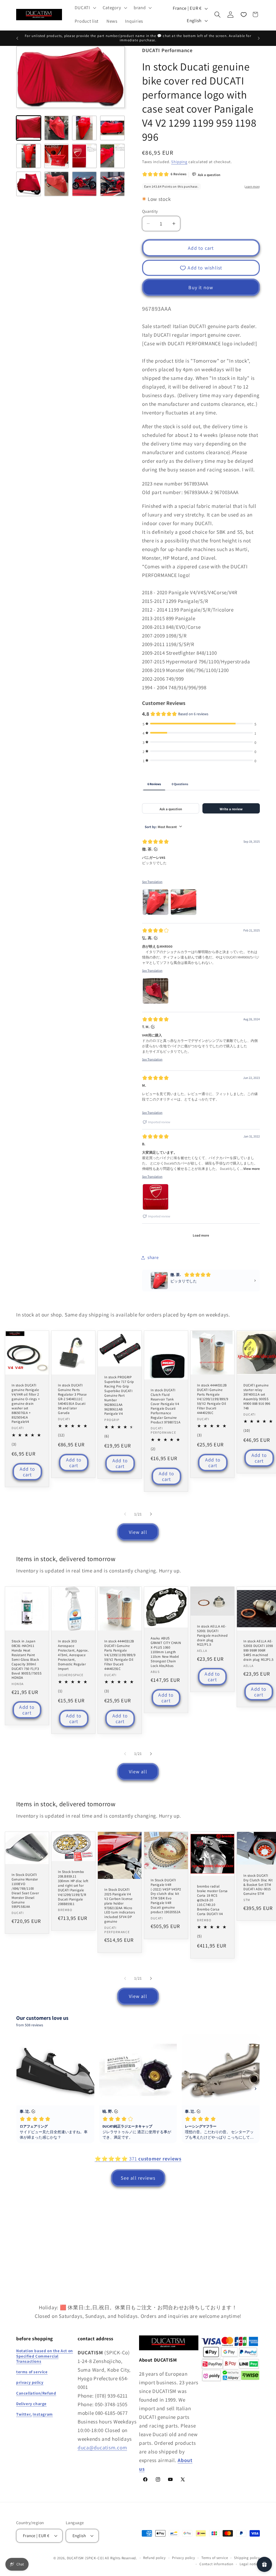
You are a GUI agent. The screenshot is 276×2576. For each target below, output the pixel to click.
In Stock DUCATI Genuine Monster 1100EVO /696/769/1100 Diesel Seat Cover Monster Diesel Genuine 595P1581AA (25, 1891)
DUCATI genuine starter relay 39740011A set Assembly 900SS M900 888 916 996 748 (257, 1397)
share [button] (153, 1257)
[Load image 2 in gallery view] (57, 128)
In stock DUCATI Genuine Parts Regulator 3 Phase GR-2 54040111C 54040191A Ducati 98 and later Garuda (72, 1399)
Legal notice (250, 2564)
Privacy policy (184, 2558)
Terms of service (215, 2558)
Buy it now (201, 287)
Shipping (179, 162)
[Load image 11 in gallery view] (84, 184)
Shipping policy (247, 2558)
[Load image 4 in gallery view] (112, 128)
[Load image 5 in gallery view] (29, 156)
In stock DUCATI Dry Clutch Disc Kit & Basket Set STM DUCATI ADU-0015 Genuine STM (258, 1885)
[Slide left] (125, 1514)
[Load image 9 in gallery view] (29, 184)
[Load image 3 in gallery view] (84, 128)
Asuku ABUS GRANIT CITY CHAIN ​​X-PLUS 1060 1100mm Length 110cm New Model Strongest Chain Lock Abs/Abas (166, 1652)
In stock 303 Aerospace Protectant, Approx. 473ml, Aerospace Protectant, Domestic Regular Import (73, 1655)
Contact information (216, 2564)
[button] (85, 8)
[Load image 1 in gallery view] (29, 128)
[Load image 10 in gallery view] (57, 184)
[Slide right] (151, 1514)
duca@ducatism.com (102, 2447)
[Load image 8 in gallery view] (112, 156)
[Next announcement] (259, 38)
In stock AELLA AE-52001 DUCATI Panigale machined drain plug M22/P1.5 (212, 1636)
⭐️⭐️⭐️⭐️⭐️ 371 (138, 2159)
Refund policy (154, 2558)
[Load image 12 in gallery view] (112, 184)
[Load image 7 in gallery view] (84, 156)
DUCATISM (75, 2558)
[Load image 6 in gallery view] (57, 156)
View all (138, 1532)
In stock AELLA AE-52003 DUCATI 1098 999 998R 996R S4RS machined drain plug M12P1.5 (258, 1651)
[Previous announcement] (17, 38)
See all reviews (138, 2178)
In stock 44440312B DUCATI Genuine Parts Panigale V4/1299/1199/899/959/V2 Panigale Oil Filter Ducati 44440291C (213, 1399)
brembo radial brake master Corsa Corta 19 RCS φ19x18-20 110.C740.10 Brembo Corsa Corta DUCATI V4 (212, 1900)
